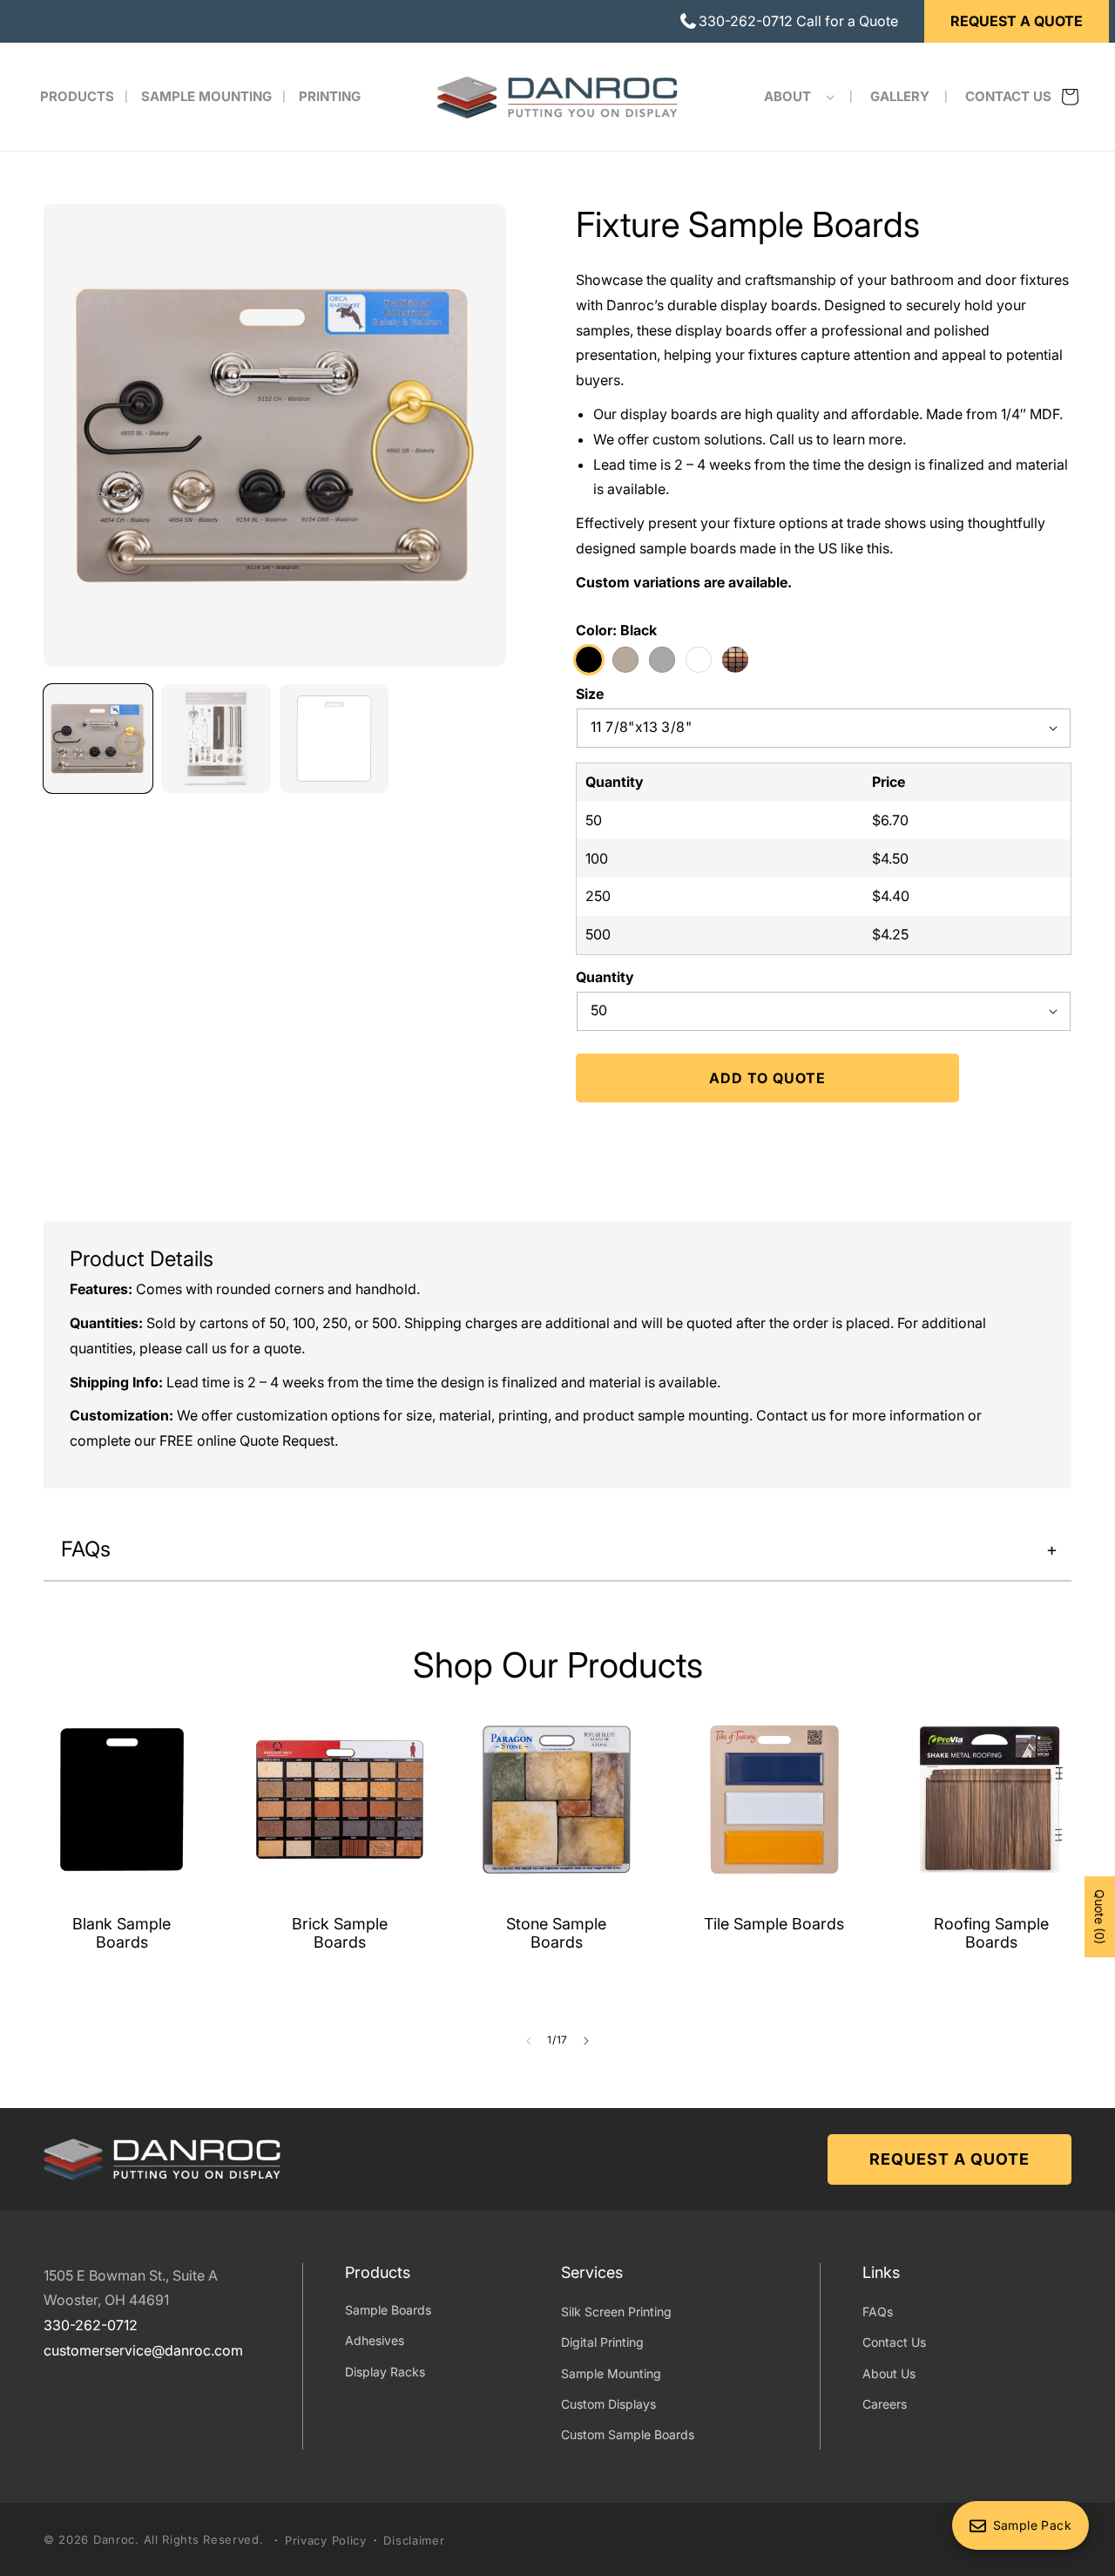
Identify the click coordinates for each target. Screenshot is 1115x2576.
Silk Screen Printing (616, 2312)
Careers (885, 2405)
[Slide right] (586, 2041)
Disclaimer (414, 2540)
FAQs (878, 2312)
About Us (889, 2373)
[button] (794, 97)
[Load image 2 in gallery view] (216, 739)
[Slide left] (529, 2041)
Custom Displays (608, 2405)
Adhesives (375, 2341)
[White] (699, 659)
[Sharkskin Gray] (625, 659)
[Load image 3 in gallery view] (334, 739)
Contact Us (894, 2343)
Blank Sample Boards (122, 1932)
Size (590, 693)
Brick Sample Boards (339, 1932)
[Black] (589, 659)
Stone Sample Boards (556, 1932)
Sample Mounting (611, 2373)
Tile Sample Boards (774, 1923)
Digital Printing (602, 2343)
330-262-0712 (91, 2326)
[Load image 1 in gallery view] (98, 739)
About (787, 96)
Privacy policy (326, 2540)
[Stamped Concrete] (662, 659)
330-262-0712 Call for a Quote (798, 21)
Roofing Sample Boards (991, 1932)
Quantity (605, 976)
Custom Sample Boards (628, 2435)
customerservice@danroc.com (143, 2351)
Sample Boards (388, 2311)
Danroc (114, 2539)
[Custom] (735, 659)
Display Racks (385, 2372)
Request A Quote (1017, 21)
